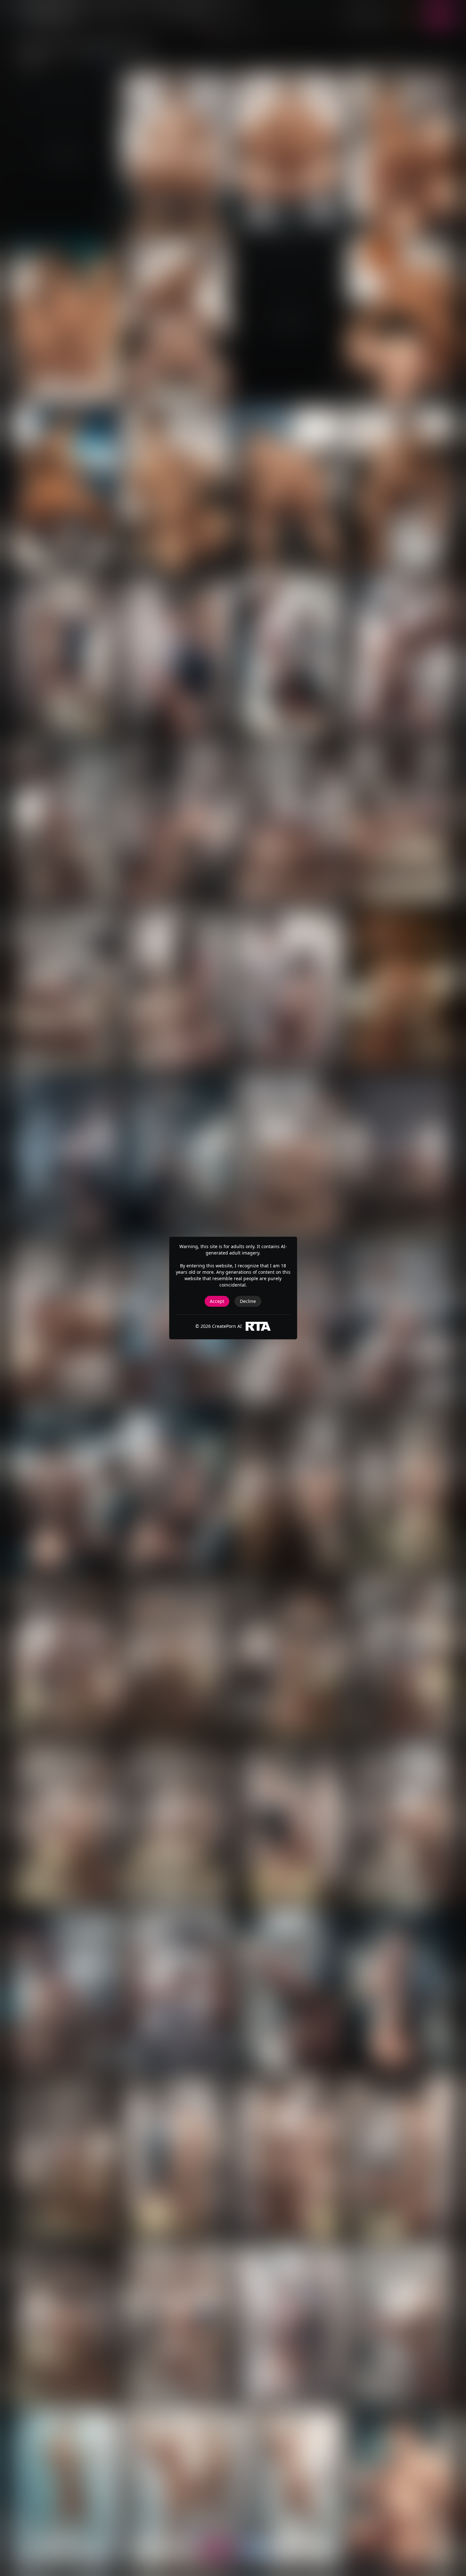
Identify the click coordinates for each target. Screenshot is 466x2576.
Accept (217, 1301)
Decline (248, 1301)
